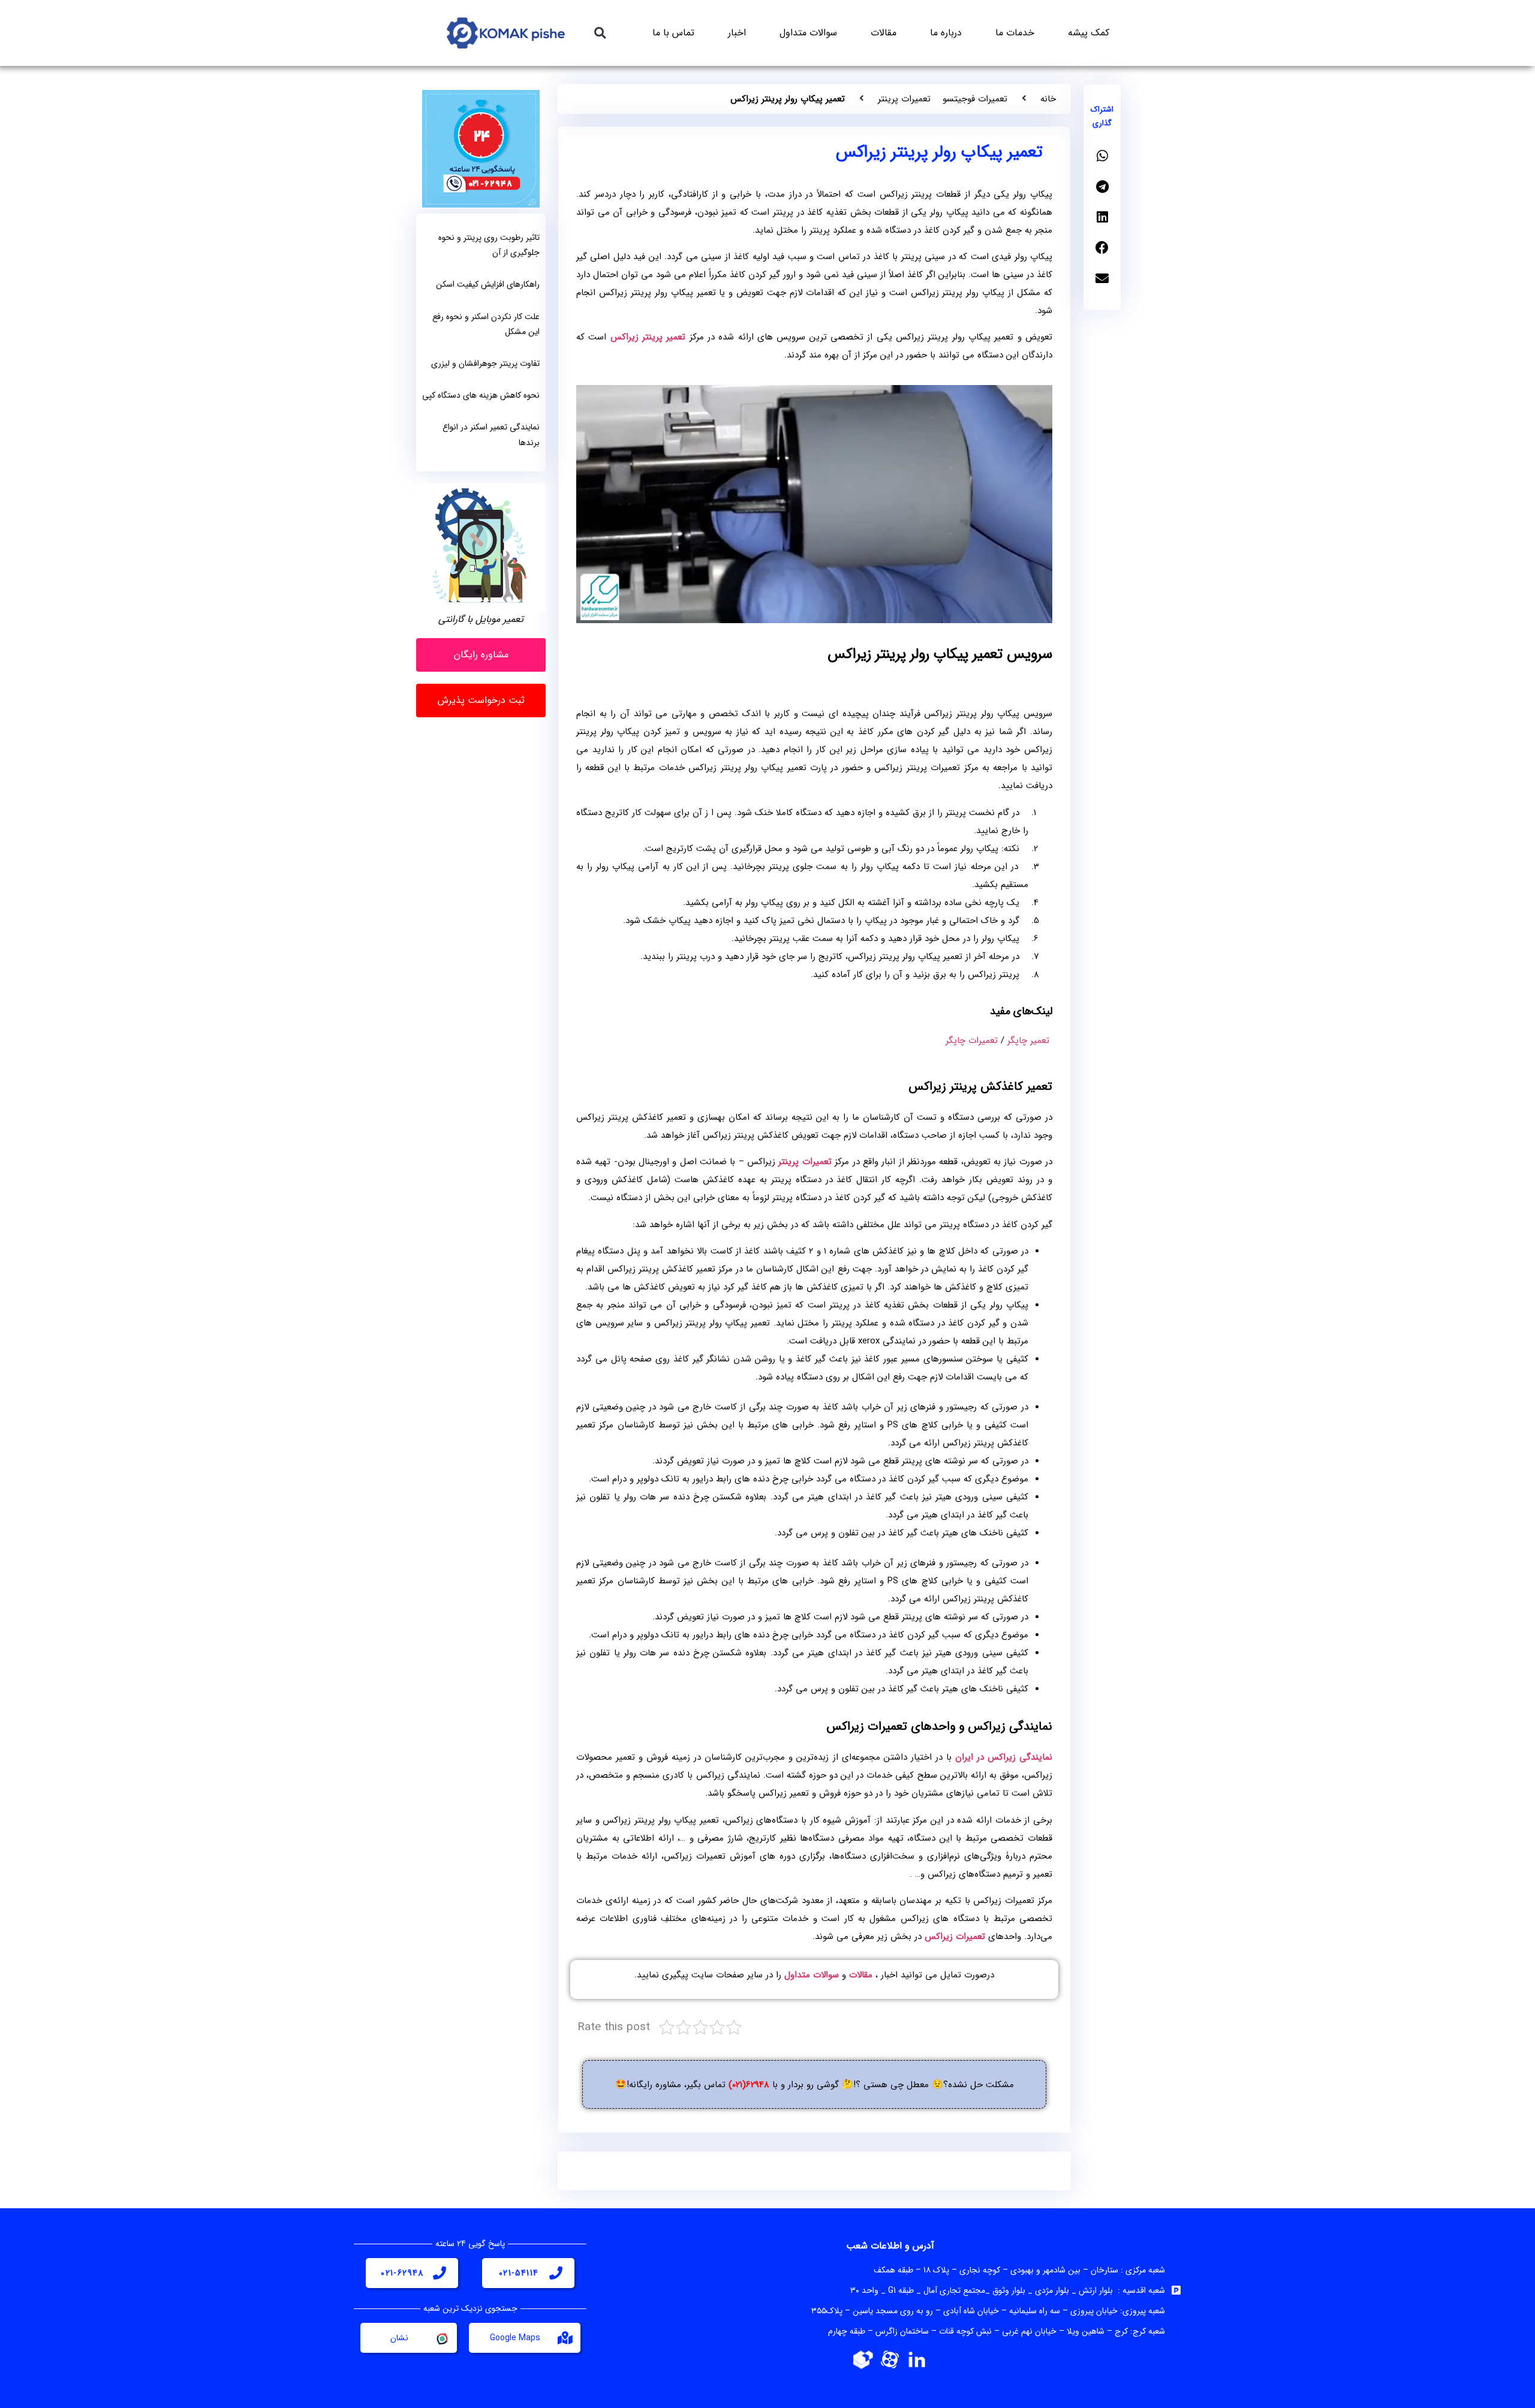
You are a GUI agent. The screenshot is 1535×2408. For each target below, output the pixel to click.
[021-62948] (440, 2273)
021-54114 (519, 2273)
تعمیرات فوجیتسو (975, 99)
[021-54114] (556, 2273)
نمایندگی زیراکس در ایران (1004, 1757)
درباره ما (946, 33)
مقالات (884, 33)
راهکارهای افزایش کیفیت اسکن (488, 284)
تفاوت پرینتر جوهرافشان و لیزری (485, 363)
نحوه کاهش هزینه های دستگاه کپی (481, 395)
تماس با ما (673, 33)
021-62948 (402, 2273)
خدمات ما (1015, 33)
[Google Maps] (565, 2338)
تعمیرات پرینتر (904, 99)
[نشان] (441, 2338)
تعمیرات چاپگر (972, 1041)
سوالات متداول (808, 33)
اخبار (737, 33)
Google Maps (515, 2338)
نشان (399, 2338)
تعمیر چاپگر (1028, 1041)
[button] (600, 33)
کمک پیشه (1089, 33)
